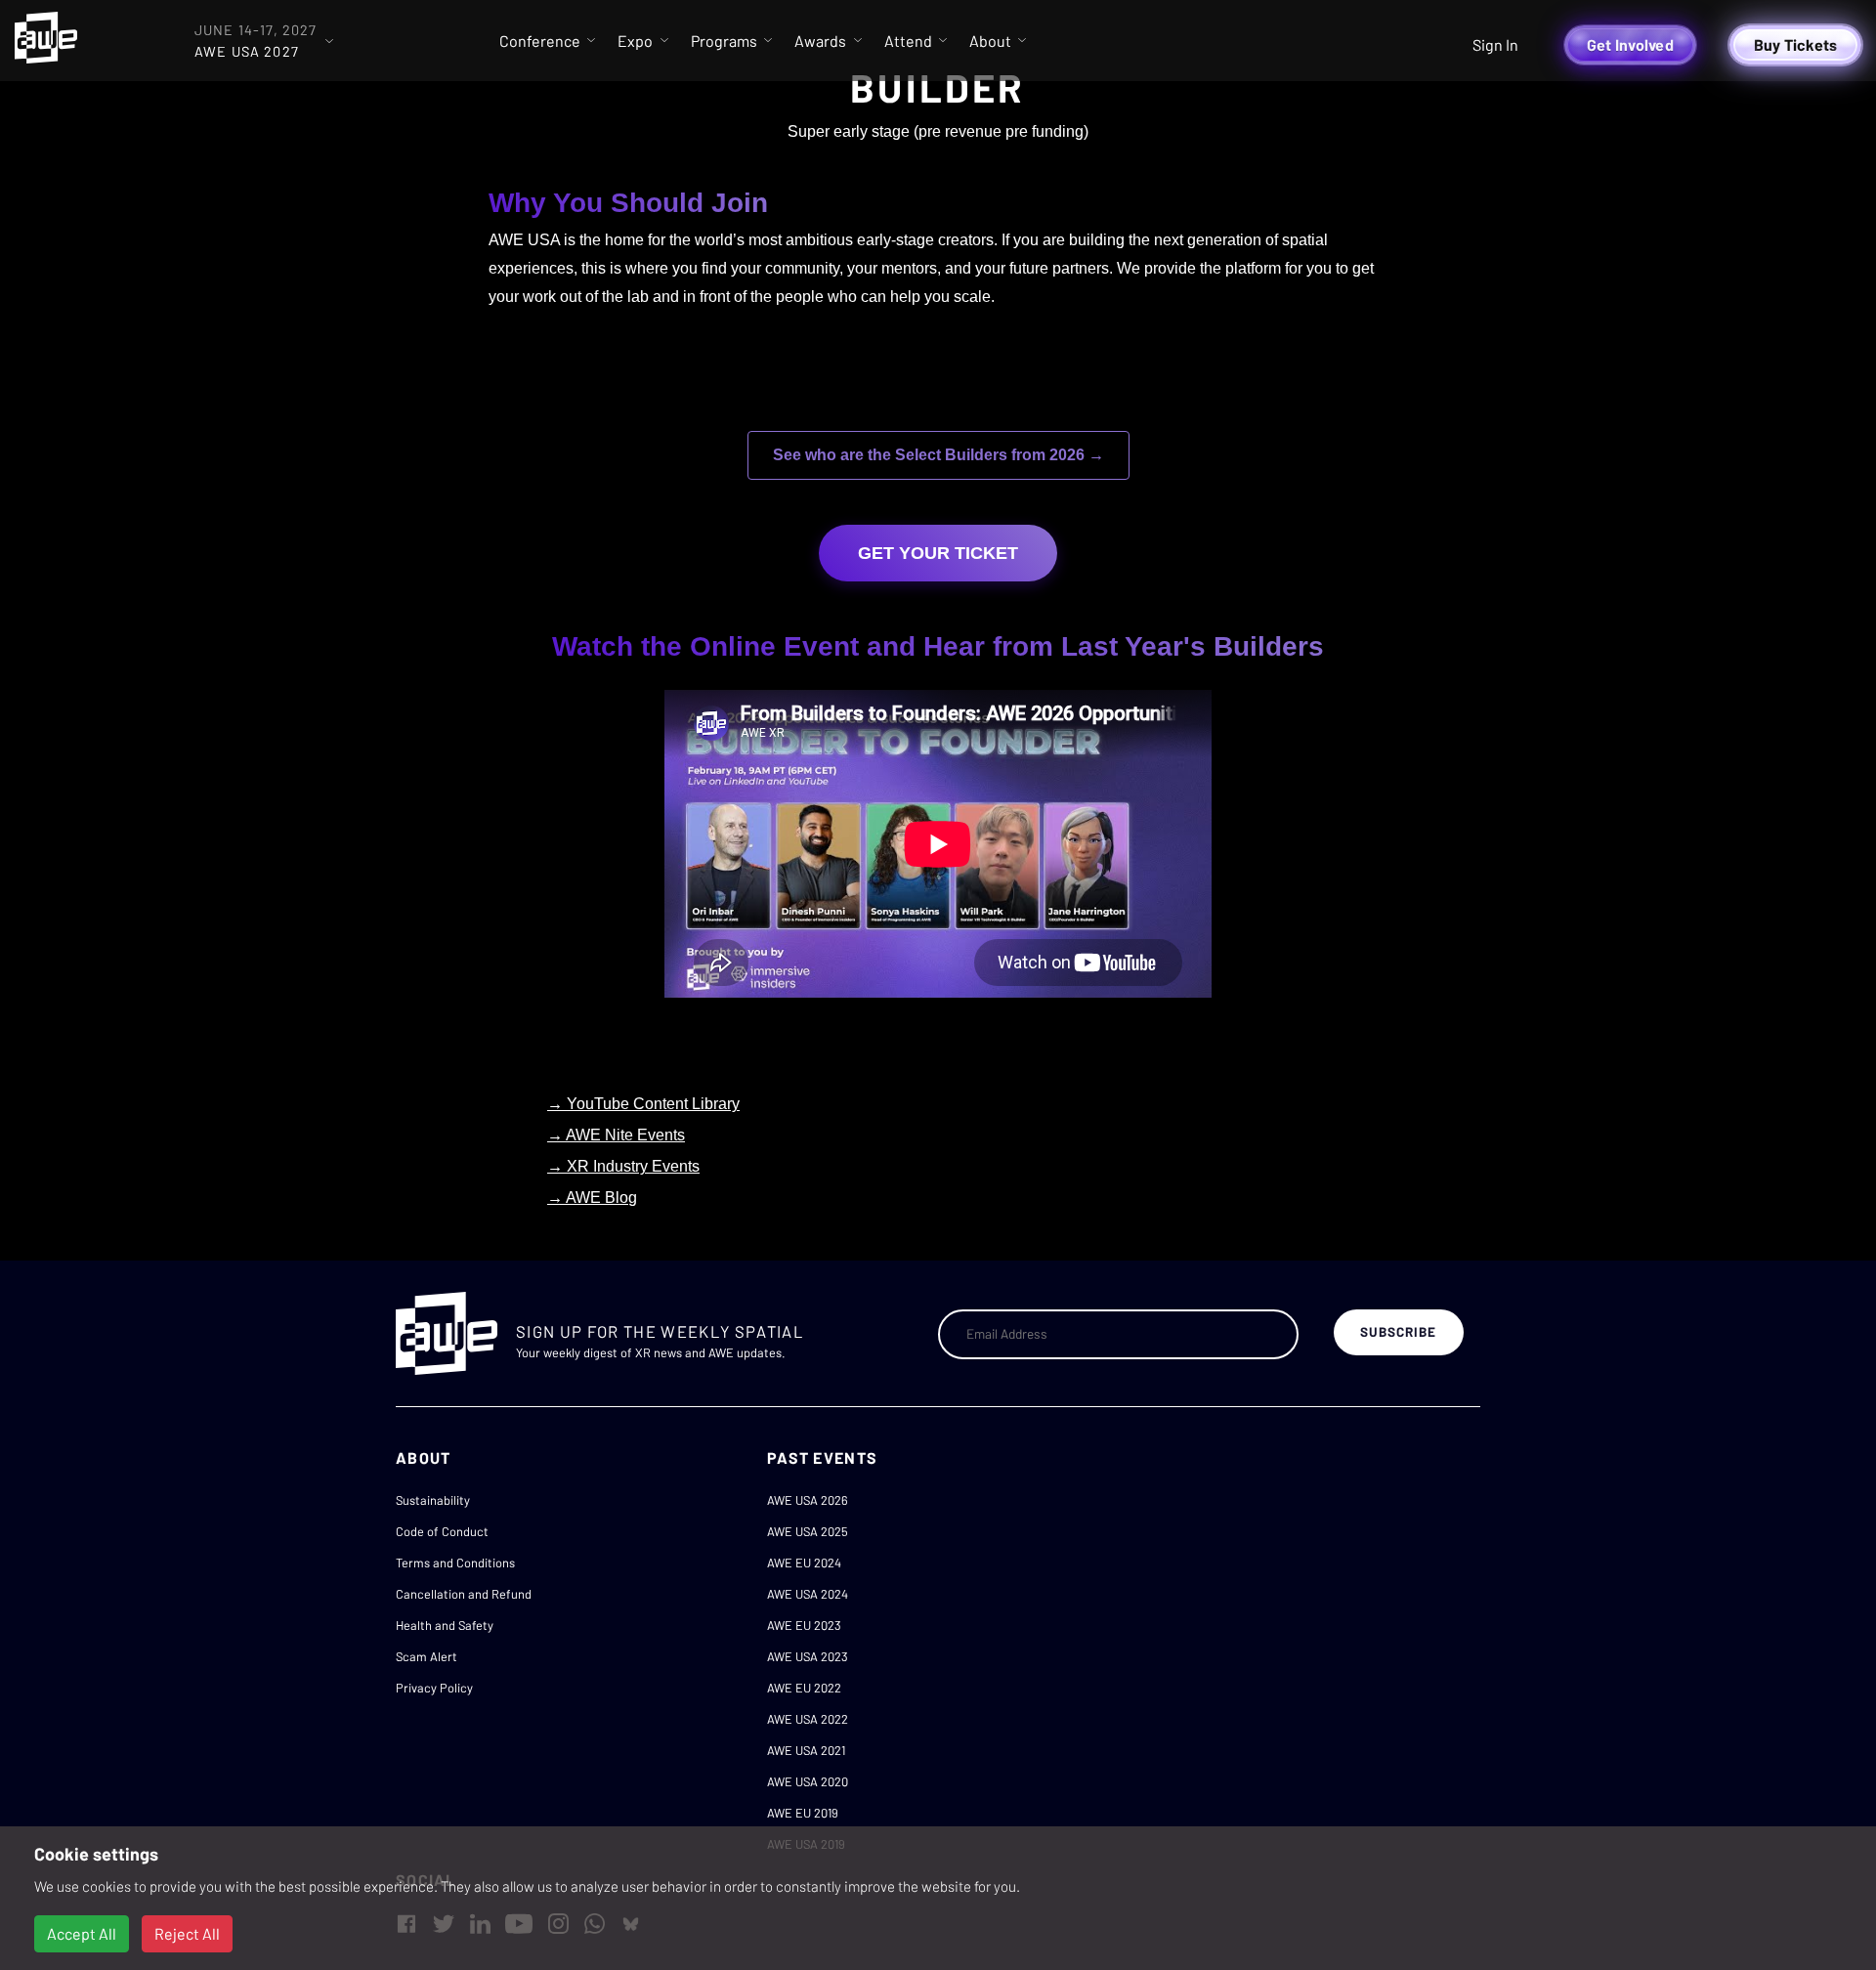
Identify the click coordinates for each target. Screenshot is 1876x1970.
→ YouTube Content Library (643, 1104)
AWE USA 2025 (808, 1531)
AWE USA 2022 (808, 1719)
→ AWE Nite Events (616, 1135)
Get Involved (1630, 44)
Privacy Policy (434, 1688)
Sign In (1495, 44)
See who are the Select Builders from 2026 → (938, 455)
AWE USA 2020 (808, 1781)
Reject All (187, 1933)
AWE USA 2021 (806, 1750)
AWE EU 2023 (804, 1625)
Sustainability (433, 1500)
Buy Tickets (1796, 44)
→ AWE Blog (592, 1198)
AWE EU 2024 (804, 1563)
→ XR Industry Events (623, 1166)
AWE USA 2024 (808, 1594)
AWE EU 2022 (804, 1688)
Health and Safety (445, 1625)
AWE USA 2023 (808, 1656)
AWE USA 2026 (808, 1500)
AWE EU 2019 (803, 1813)
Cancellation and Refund (464, 1594)
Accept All (82, 1933)
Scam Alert (426, 1656)
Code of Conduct (442, 1531)
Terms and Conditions (455, 1563)
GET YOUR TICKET (938, 553)
